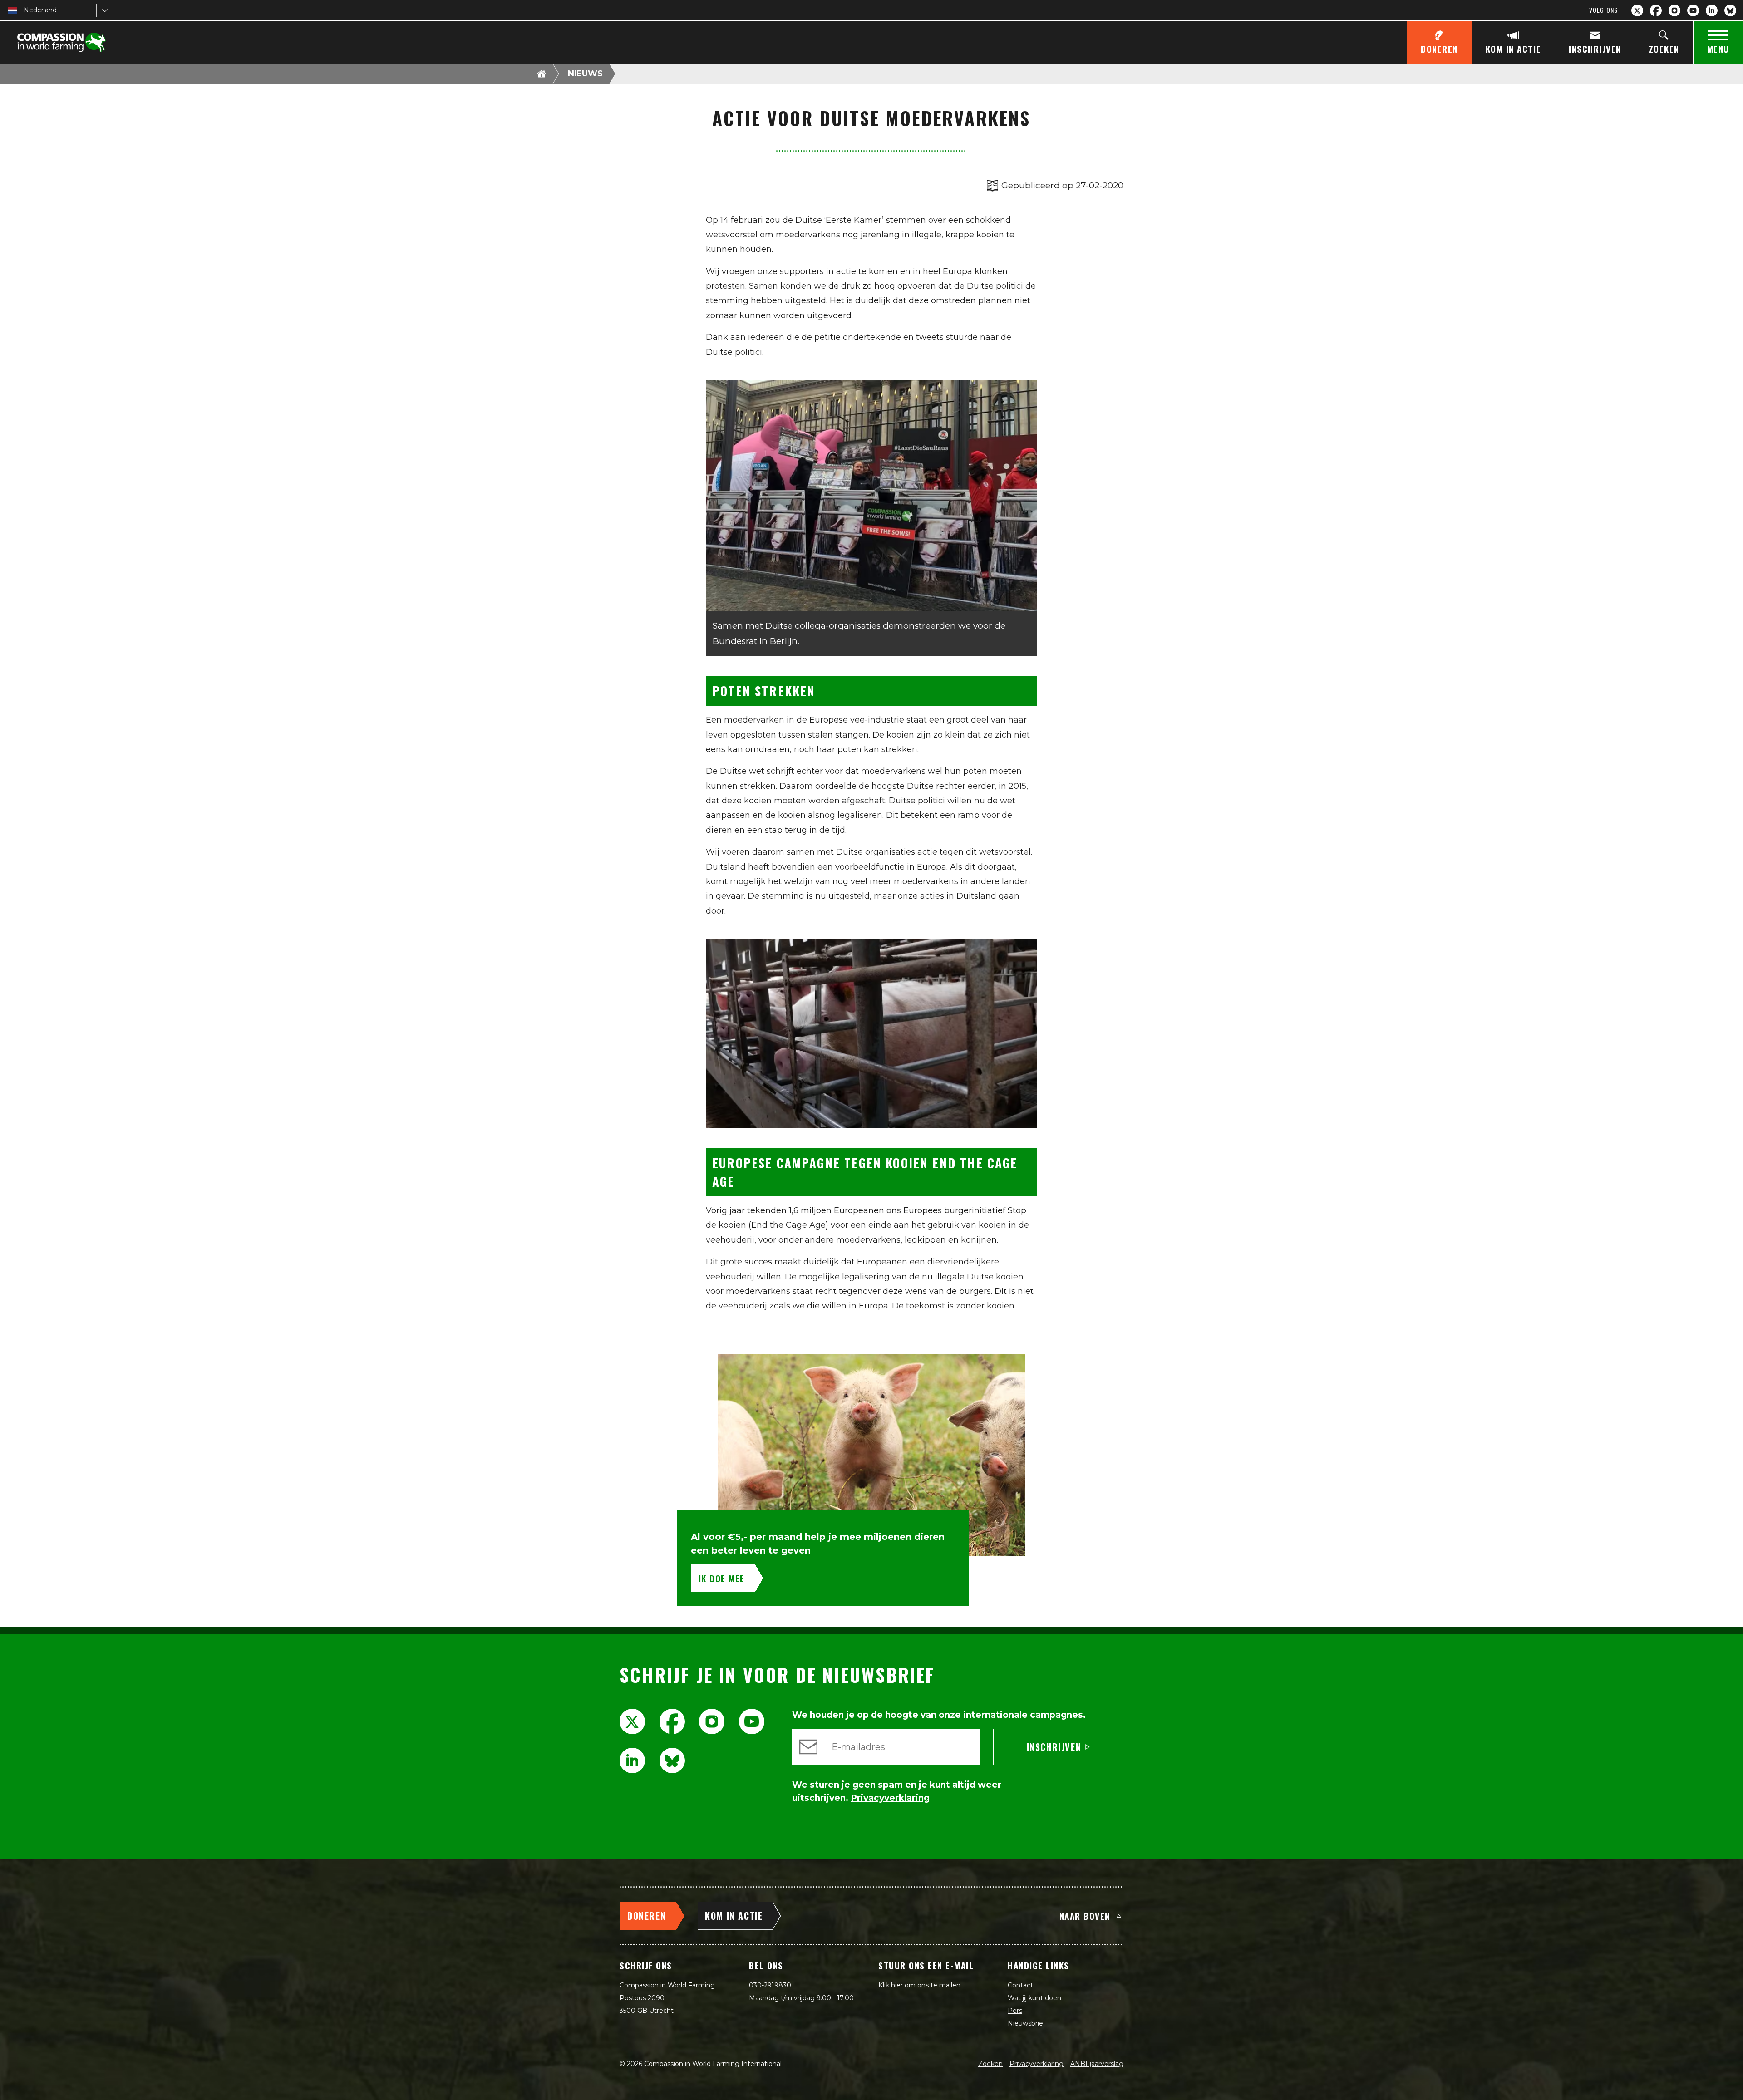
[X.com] (1637, 10)
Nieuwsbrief (1027, 2023)
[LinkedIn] (1712, 10)
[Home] (542, 74)
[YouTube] (1693, 10)
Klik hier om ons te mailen (919, 1985)
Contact (1020, 1985)
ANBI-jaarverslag (1097, 2064)
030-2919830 (770, 1985)
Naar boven (1085, 1916)
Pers (1015, 2011)
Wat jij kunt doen (1034, 1998)
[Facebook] (1656, 10)
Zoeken (990, 2064)
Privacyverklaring (1036, 2064)
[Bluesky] (1730, 10)
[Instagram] (1674, 10)
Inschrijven (1054, 1747)
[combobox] (25, 10)
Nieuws (585, 74)
